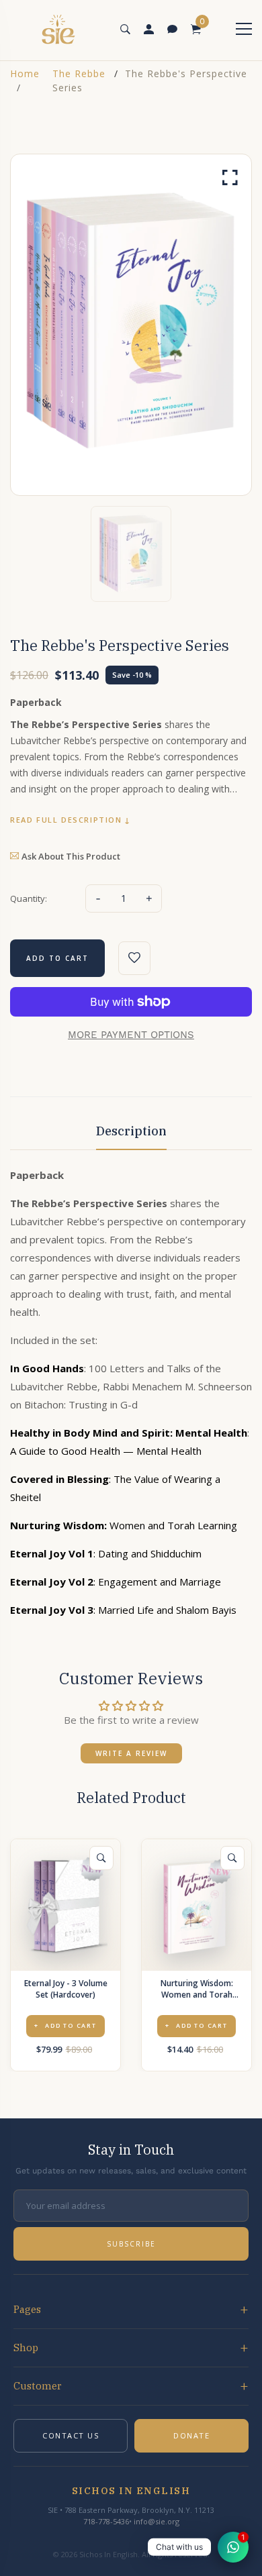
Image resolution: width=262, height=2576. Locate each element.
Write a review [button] (131, 1753)
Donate (191, 2435)
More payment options (131, 1035)
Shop (26, 2348)
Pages (27, 2309)
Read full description (66, 820)
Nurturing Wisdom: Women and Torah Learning (197, 1989)
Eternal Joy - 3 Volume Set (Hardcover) (66, 1989)
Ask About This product (71, 856)
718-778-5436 (106, 2521)
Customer (38, 2386)
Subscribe (131, 2244)
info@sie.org (157, 2521)
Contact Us (71, 2435)
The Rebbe (79, 73)
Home (25, 73)
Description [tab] (131, 1131)
